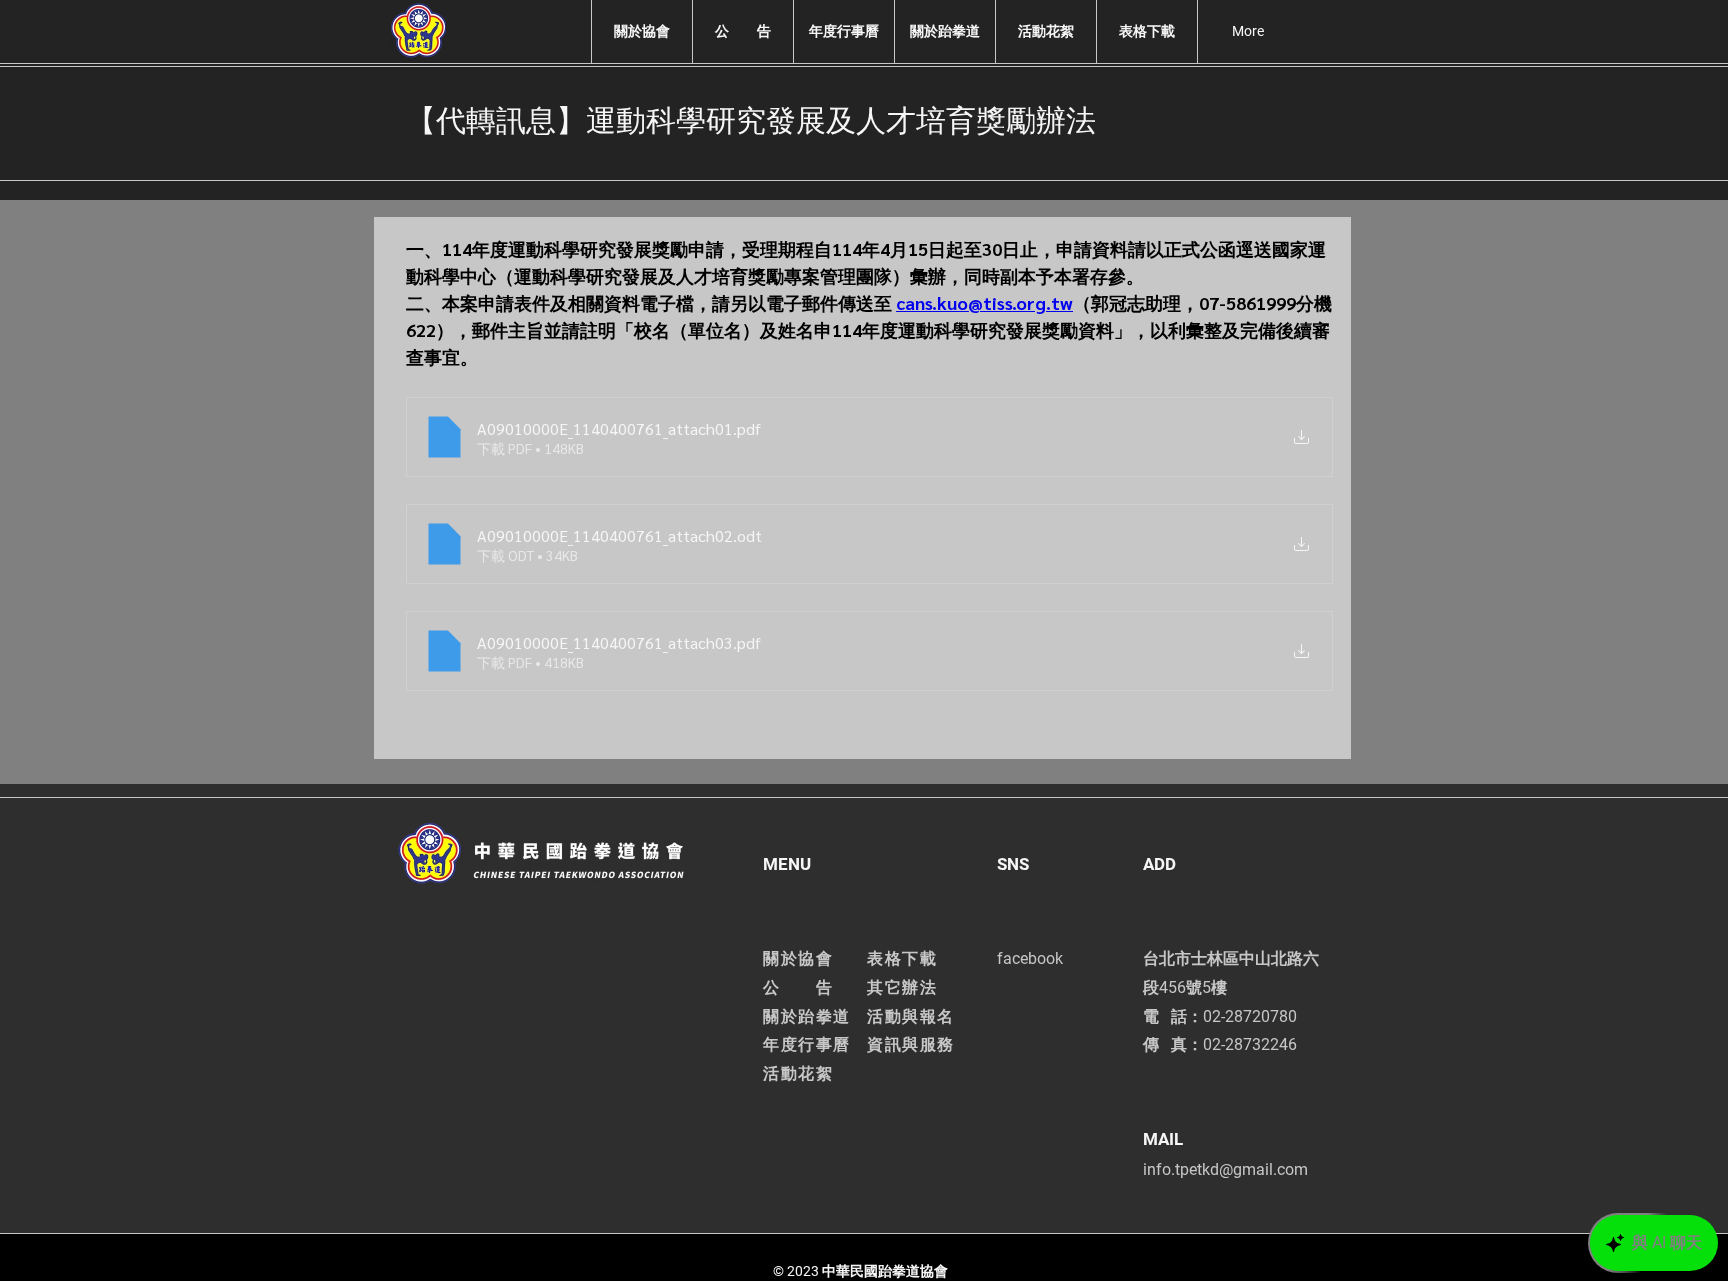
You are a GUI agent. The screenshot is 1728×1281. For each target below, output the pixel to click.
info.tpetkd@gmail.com (1225, 1169)
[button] (641, 31)
